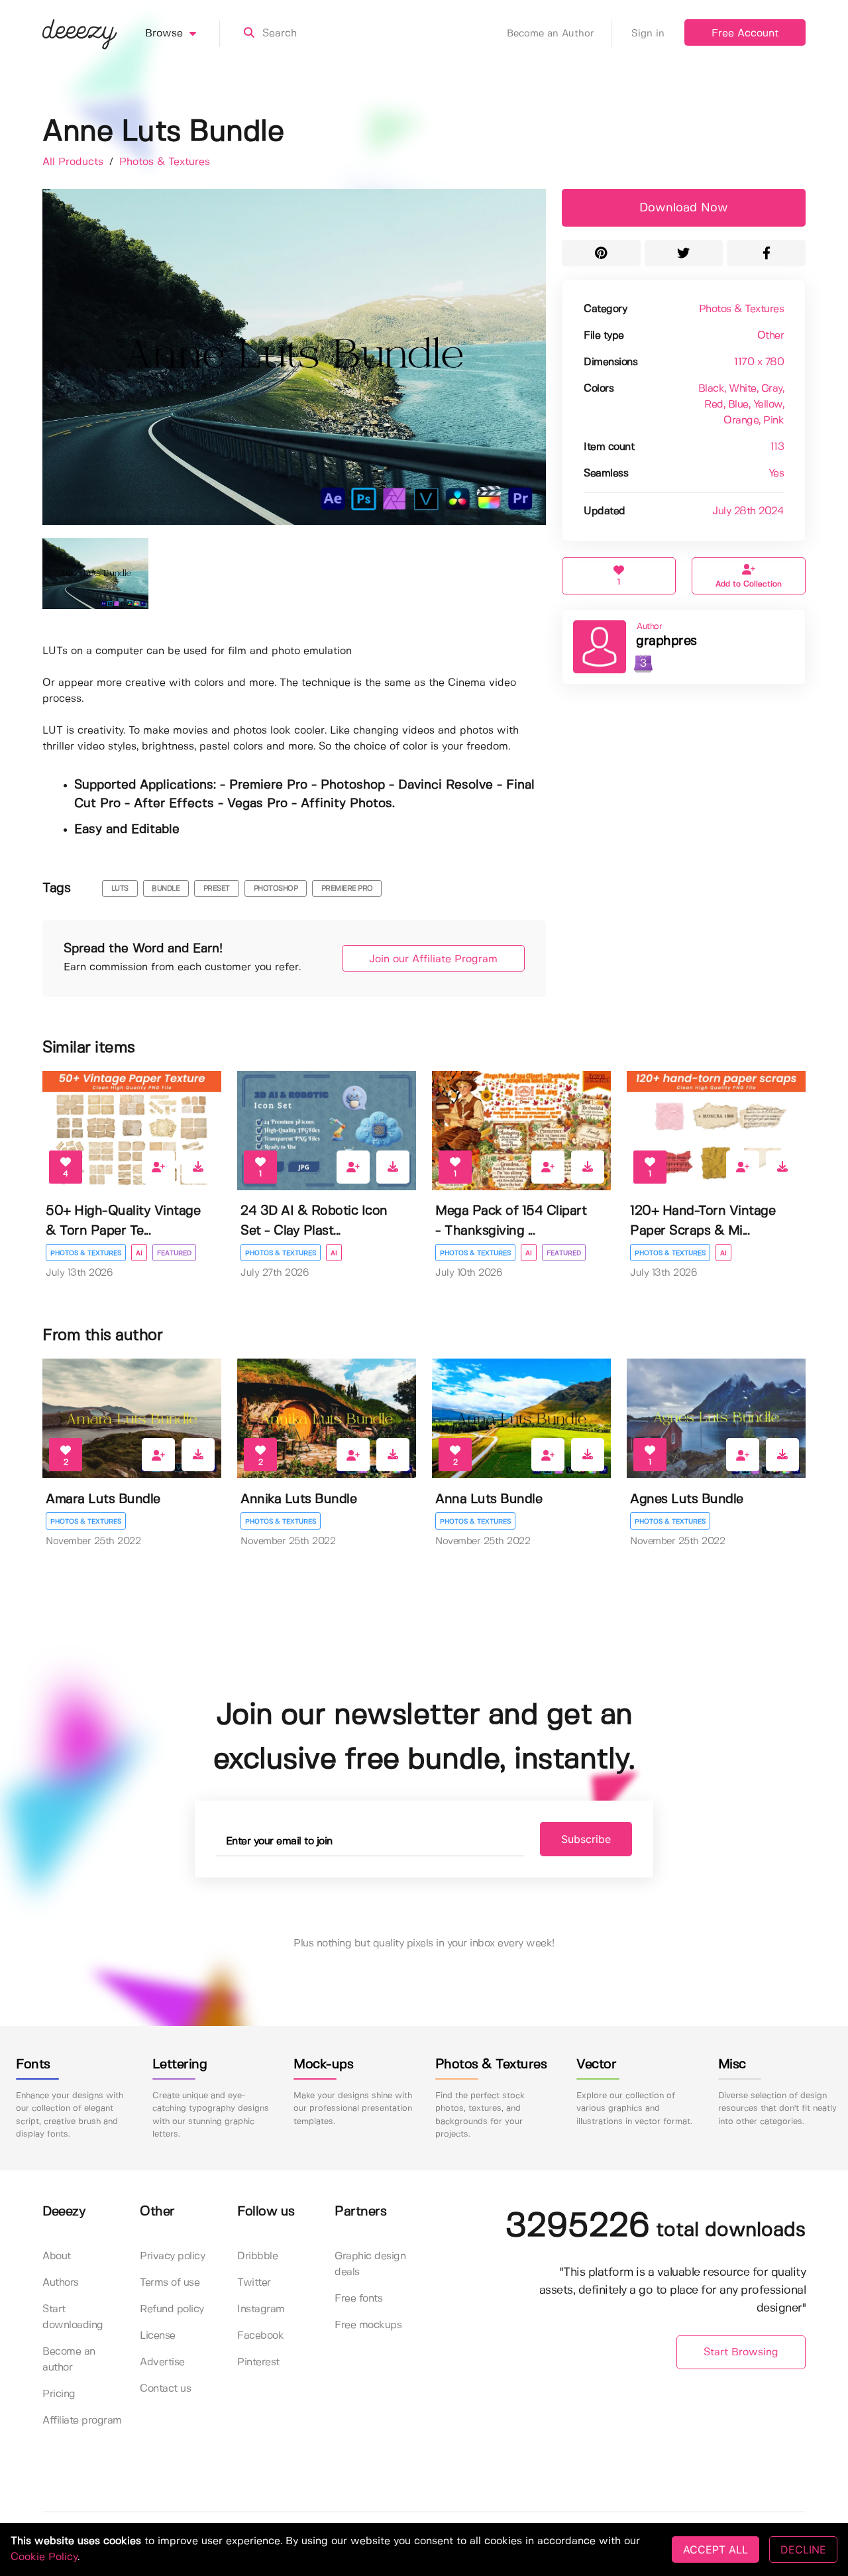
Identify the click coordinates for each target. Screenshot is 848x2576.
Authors (61, 2283)
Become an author (69, 2360)
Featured (174, 1253)
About (57, 2256)
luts (120, 889)
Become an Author (551, 34)
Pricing (59, 2394)
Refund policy (172, 2309)
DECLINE (803, 2549)
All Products (75, 162)
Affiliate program (82, 2421)
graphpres (666, 641)
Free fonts (358, 2299)
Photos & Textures (165, 162)
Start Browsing (741, 2352)
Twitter (254, 2283)
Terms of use (170, 2283)
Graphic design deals (370, 2264)
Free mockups (368, 2325)
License (158, 2336)
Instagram (261, 2309)
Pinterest (258, 2362)
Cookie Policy (44, 2557)
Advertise (162, 2362)
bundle (166, 889)
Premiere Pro (347, 889)
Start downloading (73, 2317)
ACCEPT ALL (715, 2549)
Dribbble (257, 2256)
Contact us (165, 2389)
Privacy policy (172, 2256)
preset (217, 889)
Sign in (648, 34)
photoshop (276, 889)
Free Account (745, 33)
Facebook (260, 2336)
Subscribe (586, 1839)
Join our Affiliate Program (433, 959)
